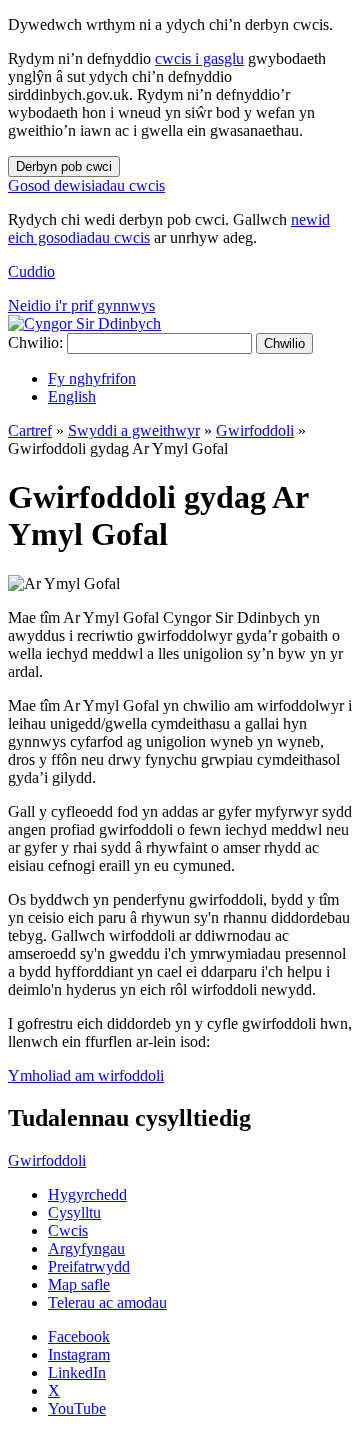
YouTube (77, 1408)
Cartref (30, 430)
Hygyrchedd (87, 1194)
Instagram (79, 1354)
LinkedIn (77, 1372)
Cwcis (68, 1230)
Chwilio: (35, 342)
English (72, 396)
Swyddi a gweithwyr (134, 430)
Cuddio (31, 271)
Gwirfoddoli (255, 430)
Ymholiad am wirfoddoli (86, 1075)
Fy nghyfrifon (92, 378)
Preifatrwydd (89, 1266)
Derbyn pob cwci (64, 166)
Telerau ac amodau (107, 1302)
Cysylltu (74, 1212)
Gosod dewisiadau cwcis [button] (86, 185)
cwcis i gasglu (199, 58)
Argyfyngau (86, 1248)
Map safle (79, 1284)
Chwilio (284, 343)
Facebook (79, 1336)
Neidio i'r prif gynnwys (81, 305)
